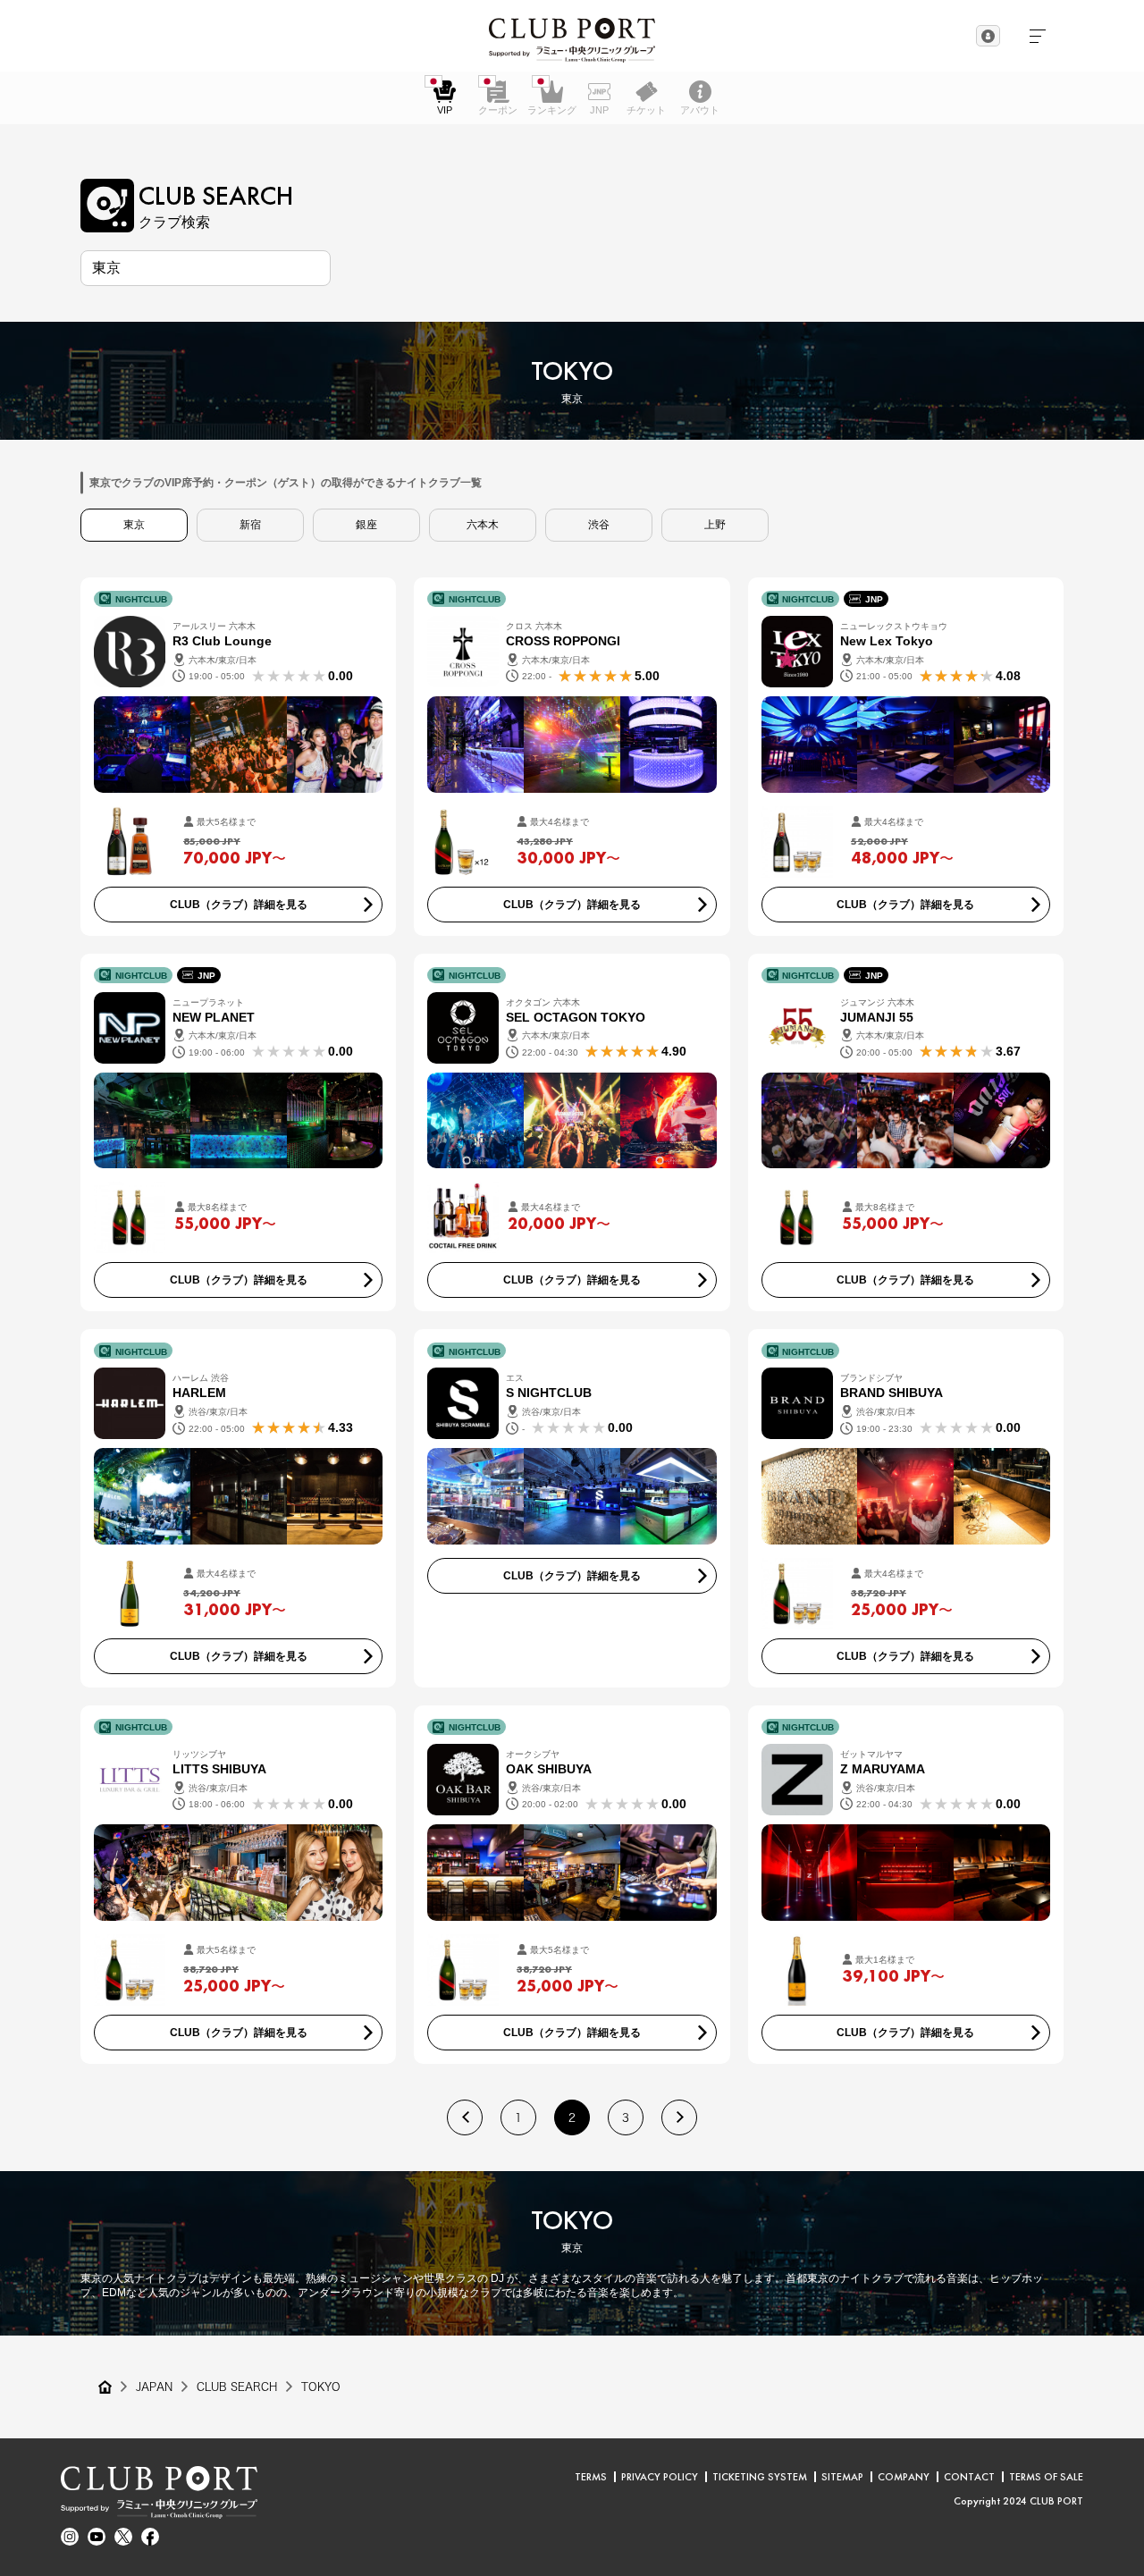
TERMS (591, 2477)
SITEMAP (842, 2477)
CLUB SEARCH (237, 2387)
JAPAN (154, 2387)
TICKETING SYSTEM (760, 2477)
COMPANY (904, 2477)
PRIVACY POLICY (660, 2477)
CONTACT (969, 2477)
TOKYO (321, 2387)
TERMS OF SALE (1046, 2477)
